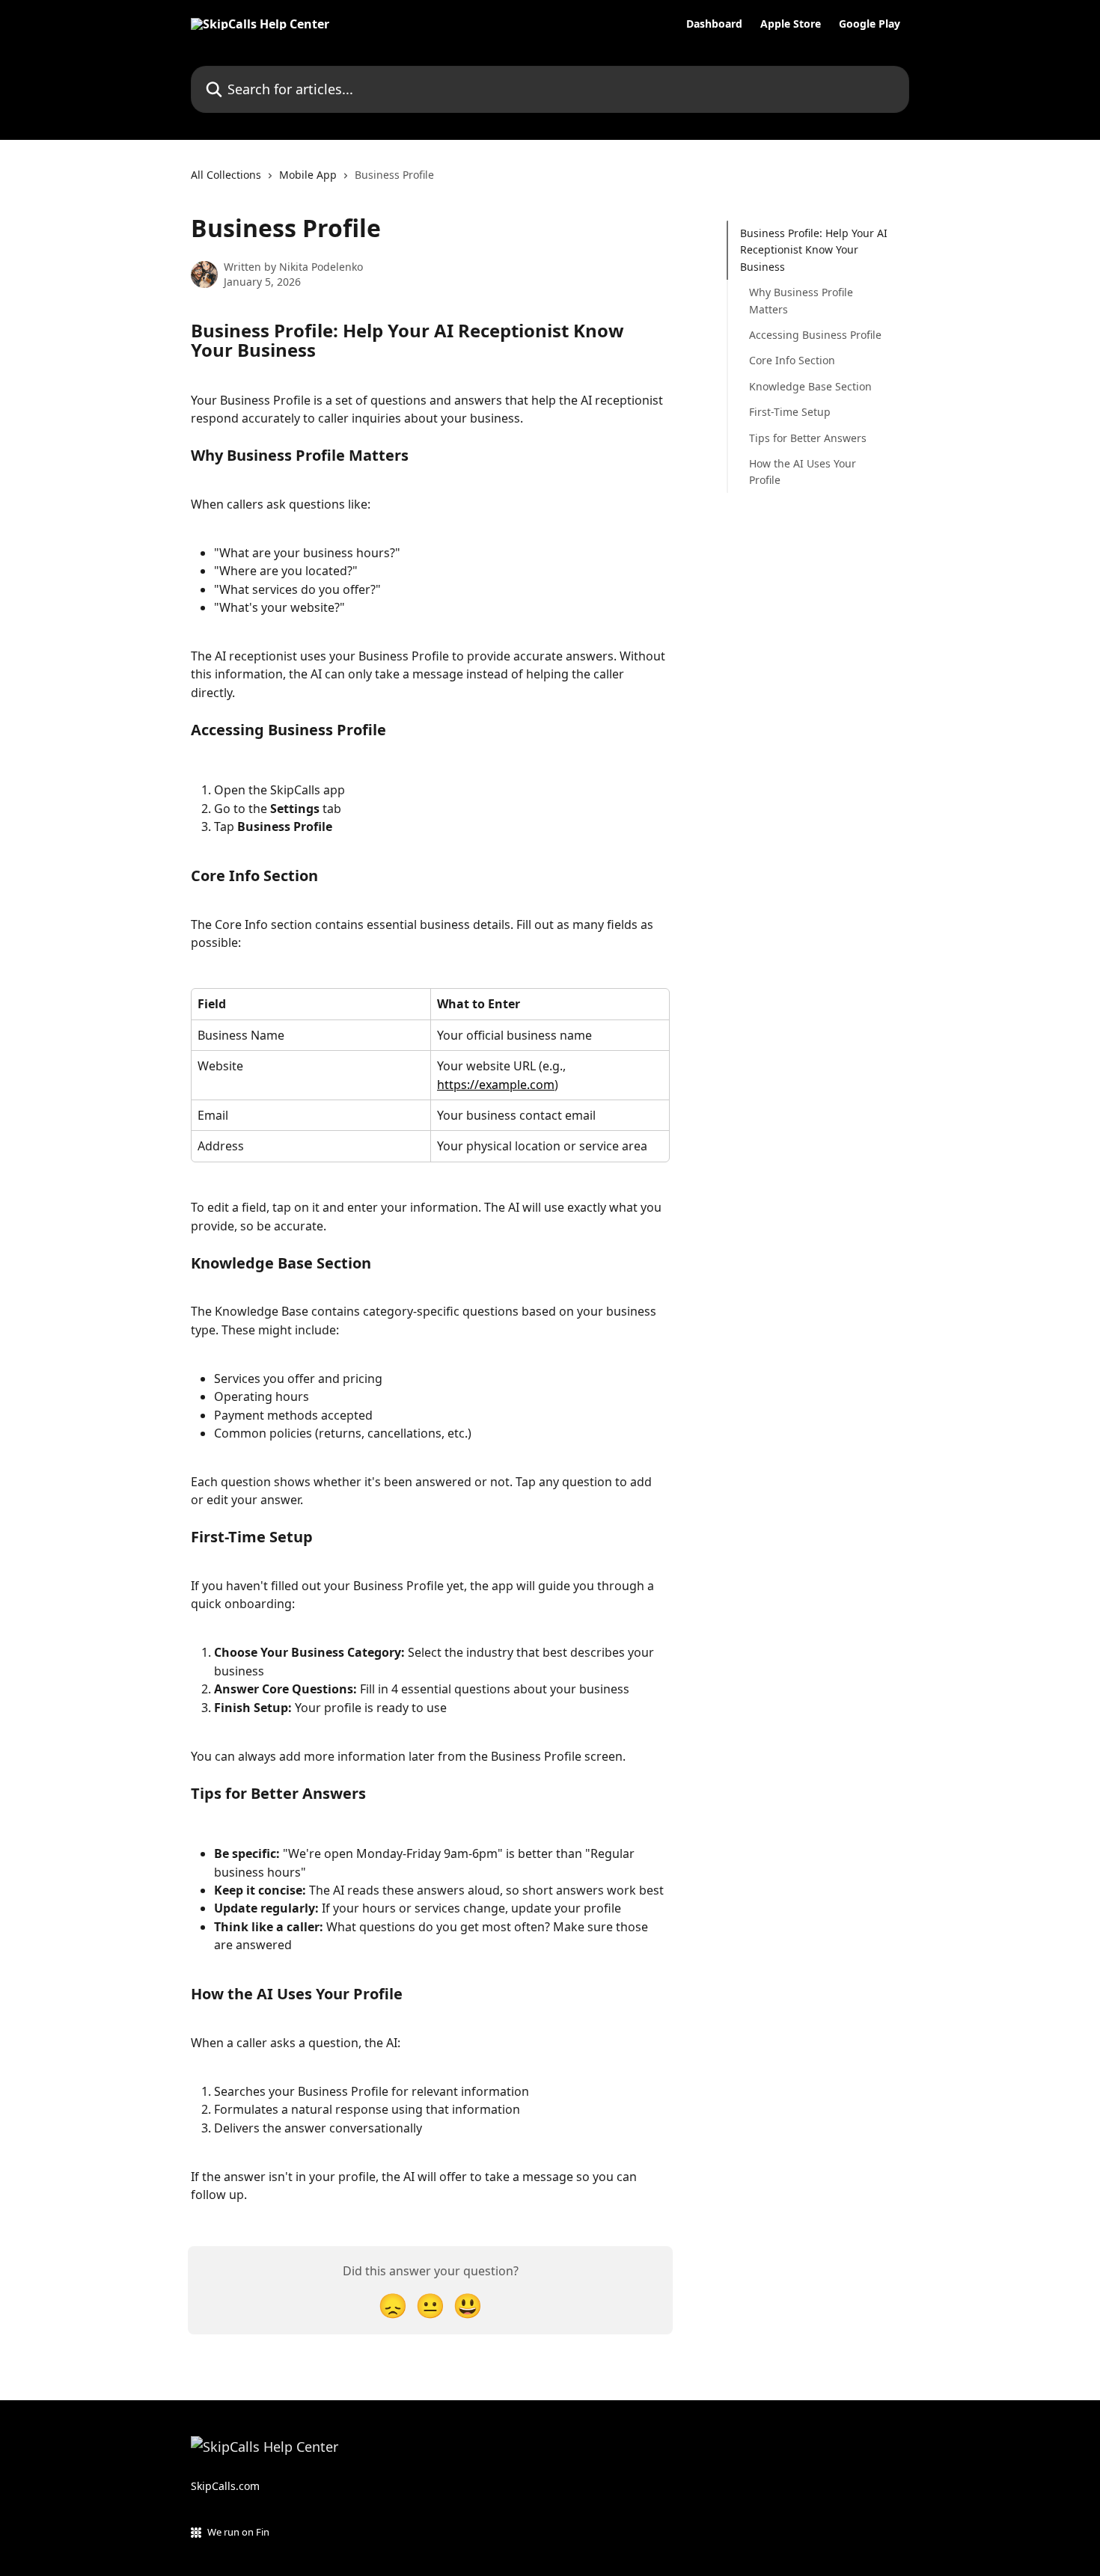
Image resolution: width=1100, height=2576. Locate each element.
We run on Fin (238, 2532)
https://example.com (496, 1085)
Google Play (870, 24)
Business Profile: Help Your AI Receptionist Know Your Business (814, 250)
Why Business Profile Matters (801, 300)
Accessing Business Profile (815, 335)
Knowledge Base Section (810, 386)
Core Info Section (792, 360)
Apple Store (791, 24)
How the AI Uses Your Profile (803, 472)
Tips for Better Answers (808, 437)
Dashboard (714, 24)
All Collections (226, 175)
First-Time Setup (790, 412)
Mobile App (308, 175)
